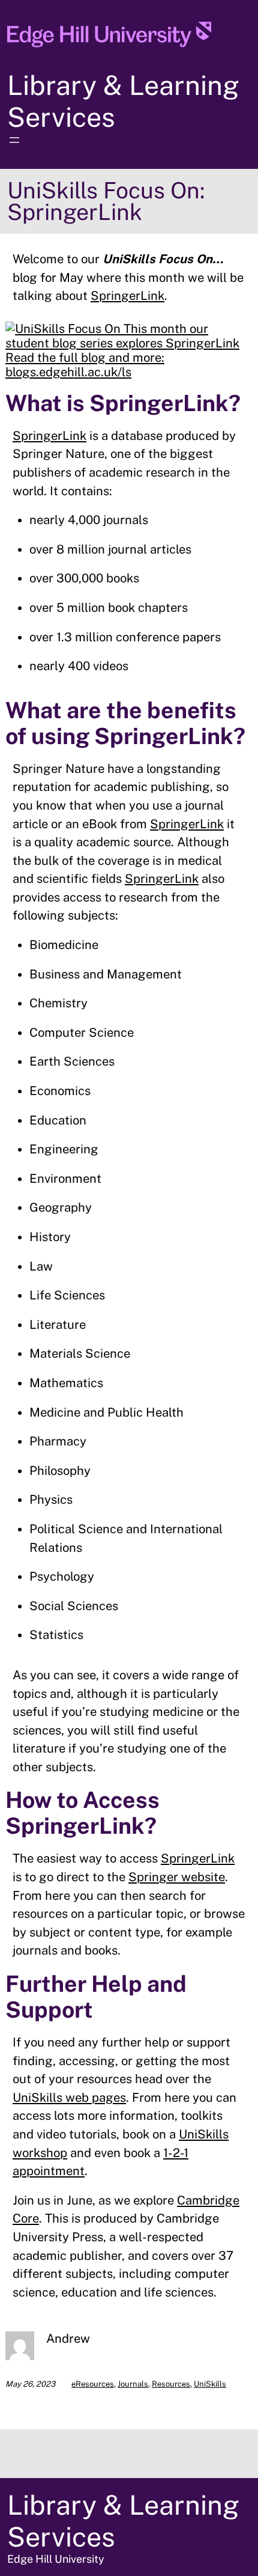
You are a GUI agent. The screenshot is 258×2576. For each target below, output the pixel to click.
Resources (171, 2384)
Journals (133, 2384)
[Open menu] (14, 140)
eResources (93, 2384)
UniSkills (210, 2384)
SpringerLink (127, 296)
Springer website (177, 1877)
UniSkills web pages (69, 2098)
